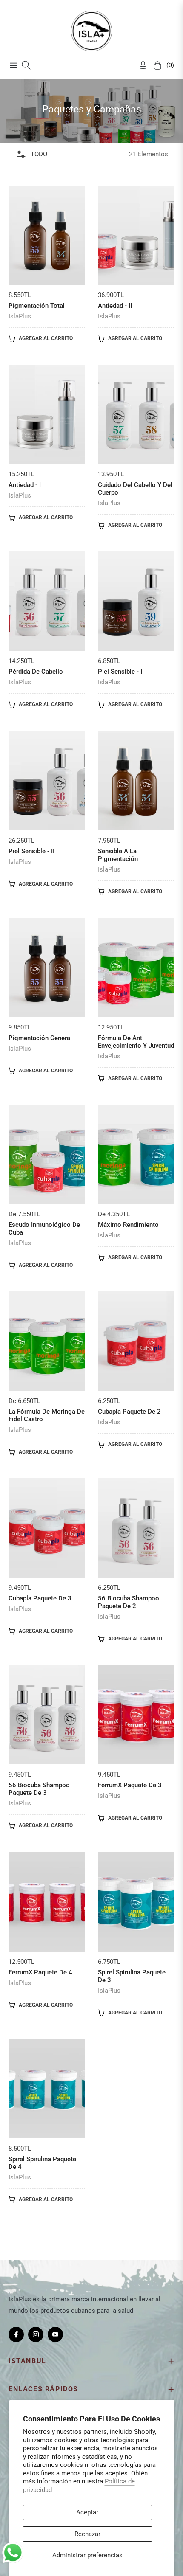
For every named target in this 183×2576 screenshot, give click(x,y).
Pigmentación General (40, 1038)
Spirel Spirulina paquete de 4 (42, 2163)
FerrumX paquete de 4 (40, 1972)
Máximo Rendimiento (128, 1225)
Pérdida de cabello (36, 672)
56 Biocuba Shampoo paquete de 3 (39, 1789)
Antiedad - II (115, 306)
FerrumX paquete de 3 (130, 1785)
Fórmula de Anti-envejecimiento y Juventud (136, 1042)
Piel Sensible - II (31, 851)
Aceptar (87, 2512)
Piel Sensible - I (120, 672)
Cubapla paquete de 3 (40, 1598)
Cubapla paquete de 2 (129, 1412)
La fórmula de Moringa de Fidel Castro (47, 1415)
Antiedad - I (25, 485)
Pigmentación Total (37, 306)
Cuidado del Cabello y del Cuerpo (135, 489)
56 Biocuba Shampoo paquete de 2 (129, 1602)
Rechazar (87, 2534)
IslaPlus (20, 316)
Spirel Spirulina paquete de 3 (132, 1976)
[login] (140, 65)
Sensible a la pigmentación (118, 855)
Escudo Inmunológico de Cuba (44, 1229)
